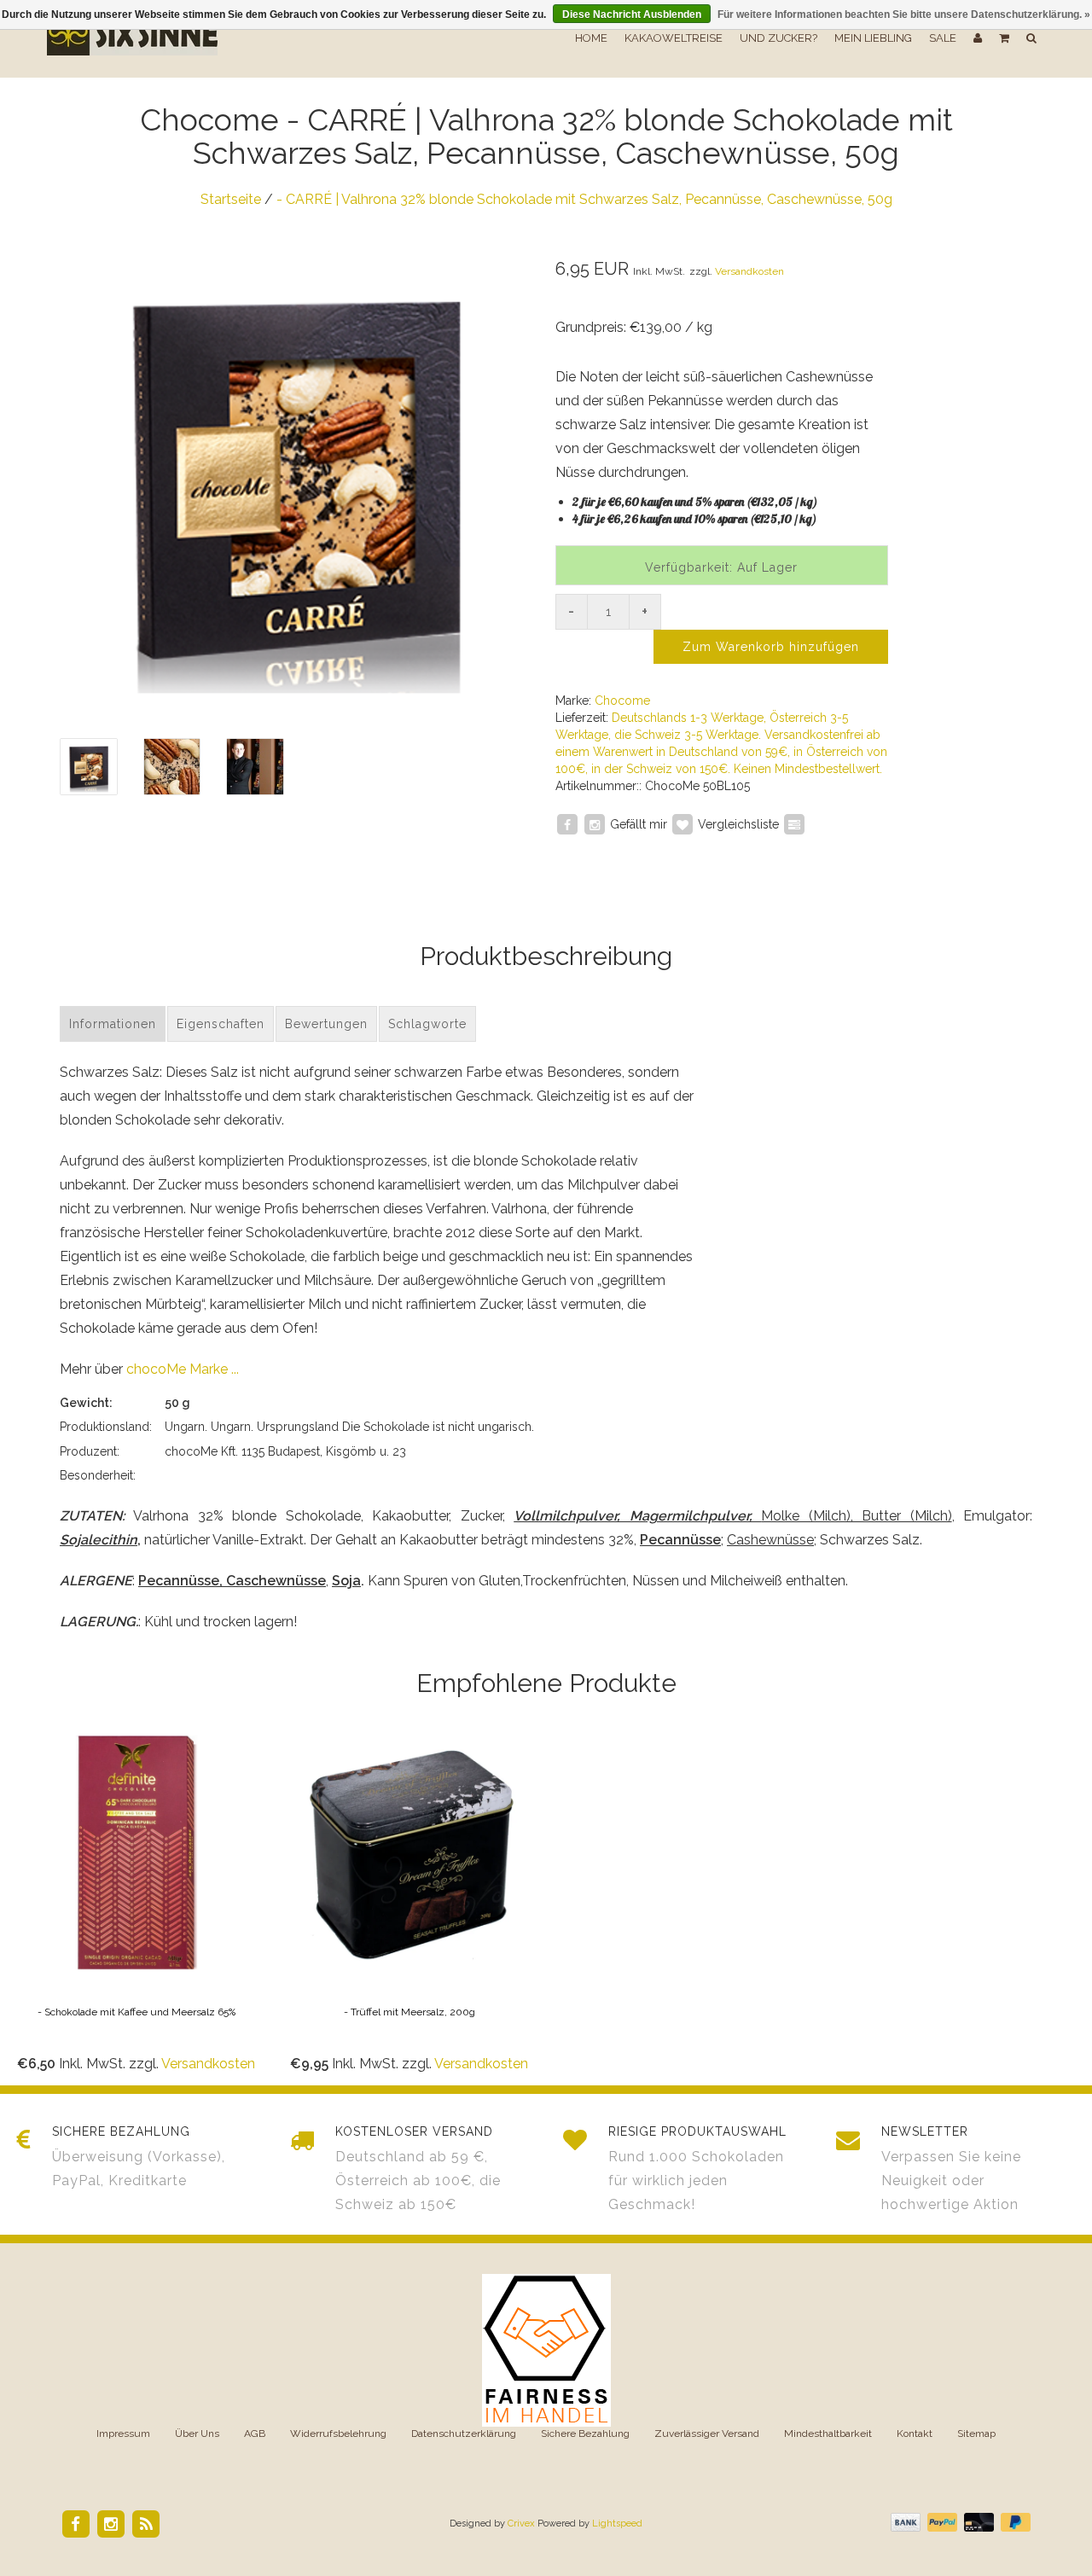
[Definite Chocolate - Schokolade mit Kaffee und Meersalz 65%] (136, 1900)
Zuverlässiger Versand (707, 2434)
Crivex (521, 2524)
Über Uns (197, 2434)
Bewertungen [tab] (326, 1024)
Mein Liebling (873, 38)
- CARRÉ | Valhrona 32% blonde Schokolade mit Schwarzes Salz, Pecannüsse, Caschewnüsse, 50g (584, 199)
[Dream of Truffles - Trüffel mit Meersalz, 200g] (409, 1900)
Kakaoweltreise (674, 38)
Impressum (123, 2434)
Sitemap (976, 2434)
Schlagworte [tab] (427, 1024)
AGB (255, 2434)
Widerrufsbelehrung (338, 2434)
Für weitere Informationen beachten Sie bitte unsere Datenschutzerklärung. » (904, 15)
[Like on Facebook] (567, 823)
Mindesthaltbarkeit (828, 2434)
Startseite (231, 199)
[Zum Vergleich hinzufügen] (794, 823)
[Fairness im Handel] (546, 2349)
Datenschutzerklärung (464, 2434)
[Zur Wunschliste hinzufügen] (682, 823)
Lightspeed (617, 2524)
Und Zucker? (778, 38)
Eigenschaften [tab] (221, 1024)
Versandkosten (749, 271)
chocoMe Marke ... (183, 1369)
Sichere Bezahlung (585, 2434)
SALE (943, 38)
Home (591, 38)
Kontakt (915, 2434)
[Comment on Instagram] (595, 823)
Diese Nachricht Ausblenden (632, 15)
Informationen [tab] (113, 1024)
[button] (1004, 38)
